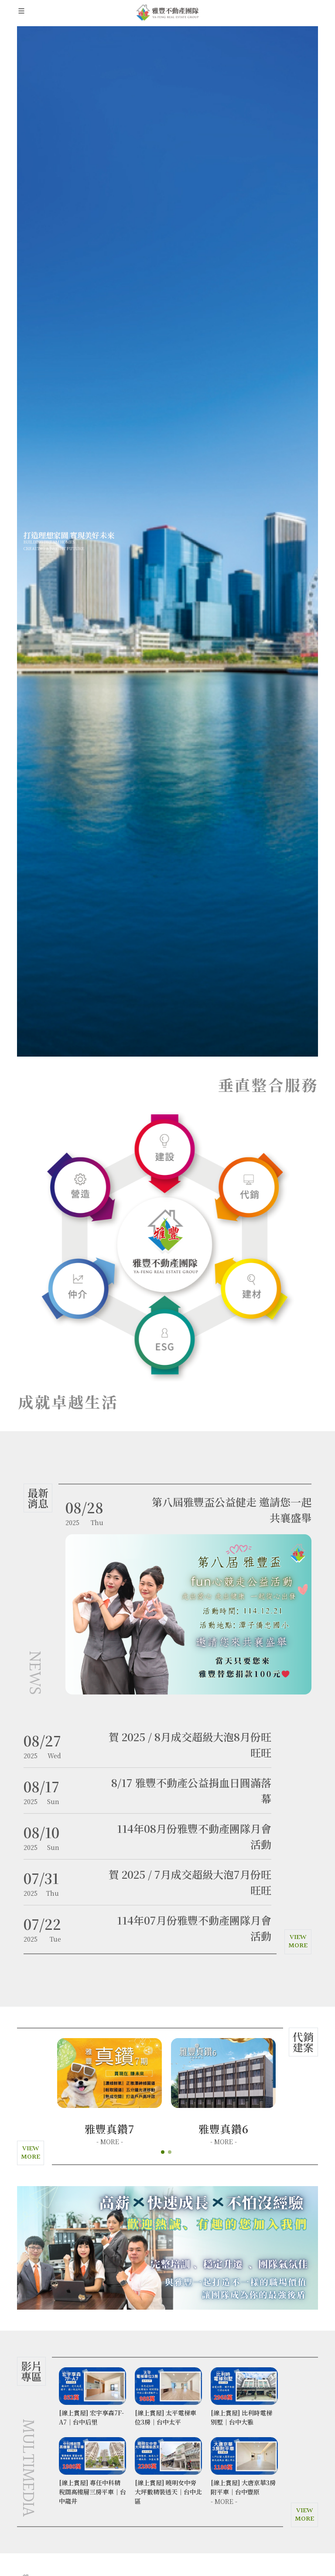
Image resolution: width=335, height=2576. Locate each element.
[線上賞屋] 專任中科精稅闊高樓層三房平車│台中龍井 (244, 2492)
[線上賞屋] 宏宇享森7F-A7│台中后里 (243, 2417)
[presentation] (9, 2248)
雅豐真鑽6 (110, 2129)
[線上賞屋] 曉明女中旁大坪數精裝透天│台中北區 (92, 2492)
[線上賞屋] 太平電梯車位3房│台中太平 (90, 2417)
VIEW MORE (298, 1942)
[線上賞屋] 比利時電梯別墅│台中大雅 (166, 2417)
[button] (163, 2152)
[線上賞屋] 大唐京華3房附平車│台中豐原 (167, 2487)
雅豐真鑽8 (224, 2129)
